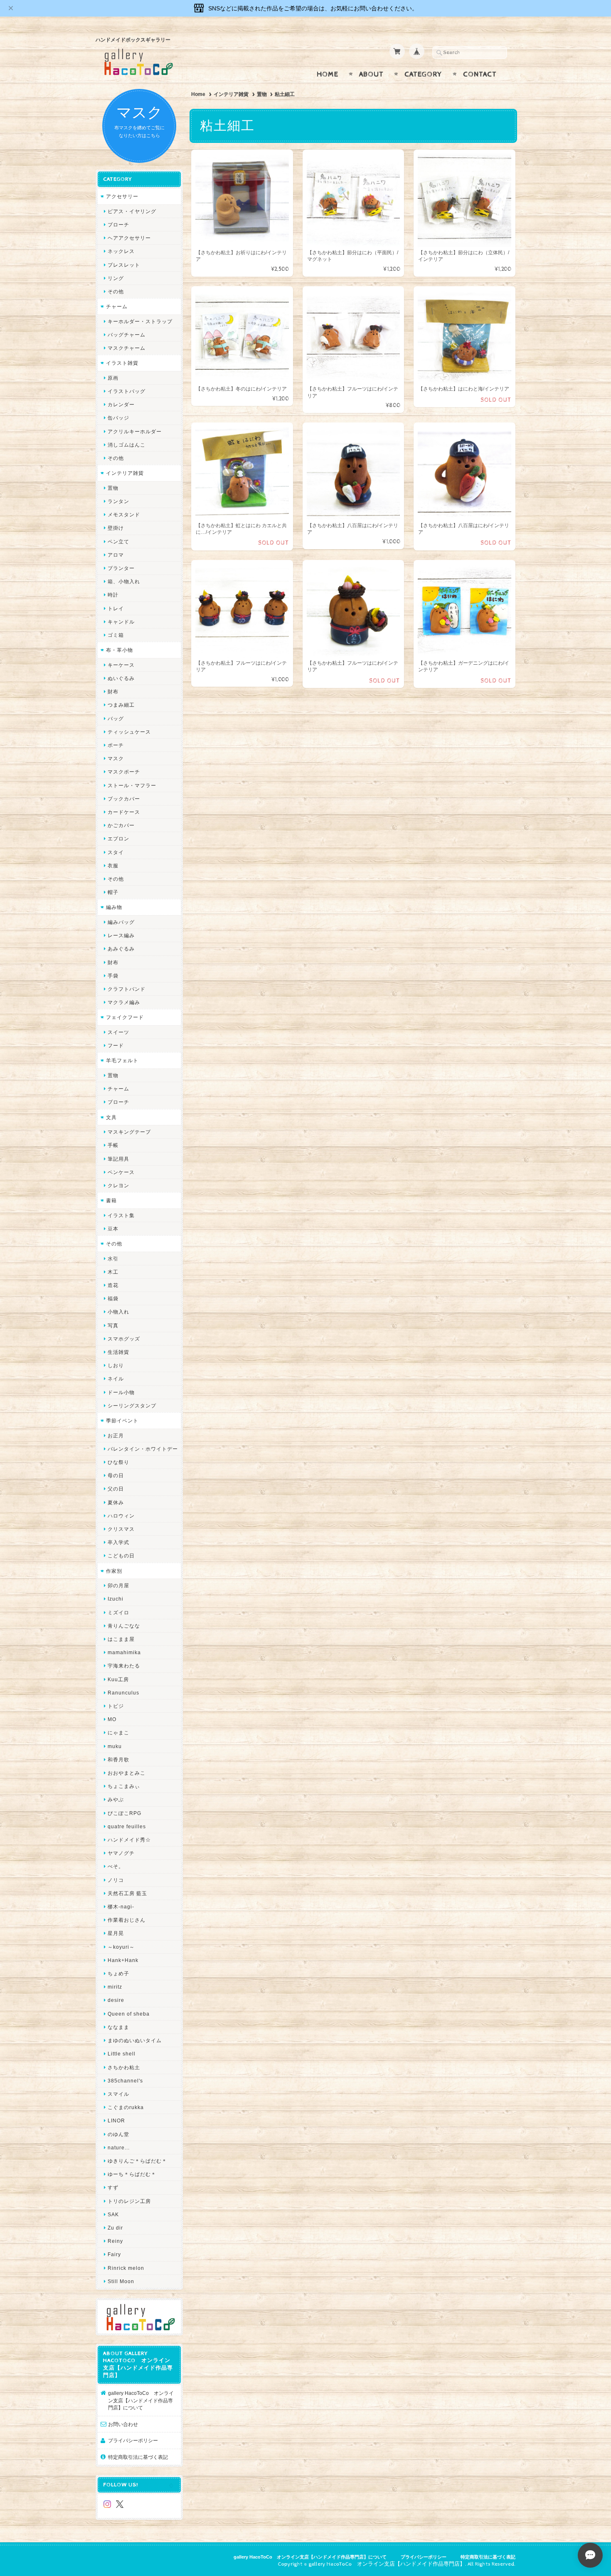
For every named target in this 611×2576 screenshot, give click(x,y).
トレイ (116, 608)
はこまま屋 (121, 1639)
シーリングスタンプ (132, 1406)
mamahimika (124, 1652)
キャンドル (121, 622)
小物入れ (118, 1312)
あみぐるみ (121, 949)
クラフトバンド (127, 989)
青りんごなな (124, 1626)
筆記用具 (118, 1159)
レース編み (121, 935)
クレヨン (118, 1185)
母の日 (116, 1475)
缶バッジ (118, 418)
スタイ (116, 852)
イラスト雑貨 (122, 363)
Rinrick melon (126, 2268)
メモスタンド (124, 514)
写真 (113, 1325)
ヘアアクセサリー (129, 238)
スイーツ (118, 1032)
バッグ (116, 718)
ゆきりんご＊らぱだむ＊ (137, 2161)
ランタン (118, 501)
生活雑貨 (118, 1352)
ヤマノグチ (121, 1853)
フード (116, 1045)
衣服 (113, 866)
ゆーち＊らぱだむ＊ (132, 2174)
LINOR (116, 2120)
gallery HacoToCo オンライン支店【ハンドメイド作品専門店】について (141, 2400)
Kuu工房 (118, 1679)
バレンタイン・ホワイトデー (143, 1449)
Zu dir (115, 2228)
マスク (116, 758)
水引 (113, 1259)
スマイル (118, 2094)
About (371, 74)
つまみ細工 (121, 705)
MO (112, 1719)
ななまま (118, 2027)
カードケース (124, 812)
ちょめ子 (118, 1973)
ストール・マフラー (132, 785)
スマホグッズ (124, 1339)
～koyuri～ (121, 1947)
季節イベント (122, 1421)
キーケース (121, 665)
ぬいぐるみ (121, 678)
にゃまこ (118, 1732)
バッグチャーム (127, 335)
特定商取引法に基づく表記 (138, 2457)
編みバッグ (121, 922)
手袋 (113, 976)
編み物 (114, 907)
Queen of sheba (129, 2014)
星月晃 (116, 1933)
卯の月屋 (118, 1585)
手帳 (113, 1145)
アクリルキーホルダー (135, 431)
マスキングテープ (129, 1132)
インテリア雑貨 (231, 94)
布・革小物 (119, 650)
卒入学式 (118, 1542)
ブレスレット (124, 265)
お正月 (116, 1435)
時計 (113, 595)
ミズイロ (118, 1612)
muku (115, 1746)
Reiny (115, 2241)
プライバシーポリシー (133, 2440)
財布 (113, 691)
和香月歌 (118, 1759)
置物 (262, 94)
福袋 (113, 1298)
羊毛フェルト (122, 1060)
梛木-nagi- (121, 1907)
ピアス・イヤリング (132, 211)
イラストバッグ (127, 391)
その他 (116, 291)
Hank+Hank (123, 1960)
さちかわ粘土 (124, 2067)
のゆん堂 (118, 2134)
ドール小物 (121, 1392)
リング (116, 278)
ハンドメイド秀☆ (129, 1840)
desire (116, 2000)
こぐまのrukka (126, 2107)
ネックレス (121, 251)
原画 (113, 378)
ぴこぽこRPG (124, 1813)
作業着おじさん (127, 1920)
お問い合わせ (123, 2424)
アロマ (116, 555)
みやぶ (116, 1799)
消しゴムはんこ (127, 445)
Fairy (114, 2254)
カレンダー (121, 404)
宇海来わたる (124, 1666)
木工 (113, 1272)
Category (423, 74)
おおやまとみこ (127, 1773)
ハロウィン (121, 1516)
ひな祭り (118, 1462)
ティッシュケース (129, 732)
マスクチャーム (127, 348)
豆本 (113, 1229)
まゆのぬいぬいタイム (135, 2040)
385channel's (125, 2081)
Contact (480, 74)
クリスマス (121, 1529)
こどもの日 (121, 1556)
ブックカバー (124, 799)
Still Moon (121, 2281)
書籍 (111, 1200)
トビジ (116, 1706)
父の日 (116, 1489)
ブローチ (118, 225)
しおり (116, 1365)
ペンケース (121, 1172)
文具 (111, 1117)
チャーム (117, 306)
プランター (121, 568)
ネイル (116, 1379)
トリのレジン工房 (129, 2201)
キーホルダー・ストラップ (140, 321)
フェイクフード (125, 1017)
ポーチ (116, 745)
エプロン (118, 839)
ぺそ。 (116, 1866)
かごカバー (121, 825)
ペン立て (118, 541)
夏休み (116, 1502)
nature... (119, 2147)
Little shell (122, 2054)
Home (328, 74)
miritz (115, 1987)
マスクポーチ (124, 772)
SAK (113, 2214)
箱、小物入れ (124, 581)
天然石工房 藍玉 (127, 1893)
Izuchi (116, 1599)
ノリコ (116, 1880)
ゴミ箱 (116, 635)
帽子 (113, 892)
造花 (113, 1285)
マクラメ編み (124, 1002)
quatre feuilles (127, 1826)
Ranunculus (123, 1693)
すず (113, 2187)
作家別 (114, 1571)
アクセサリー (122, 196)
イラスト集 (121, 1215)
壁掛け (116, 528)
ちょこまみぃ (124, 1786)
